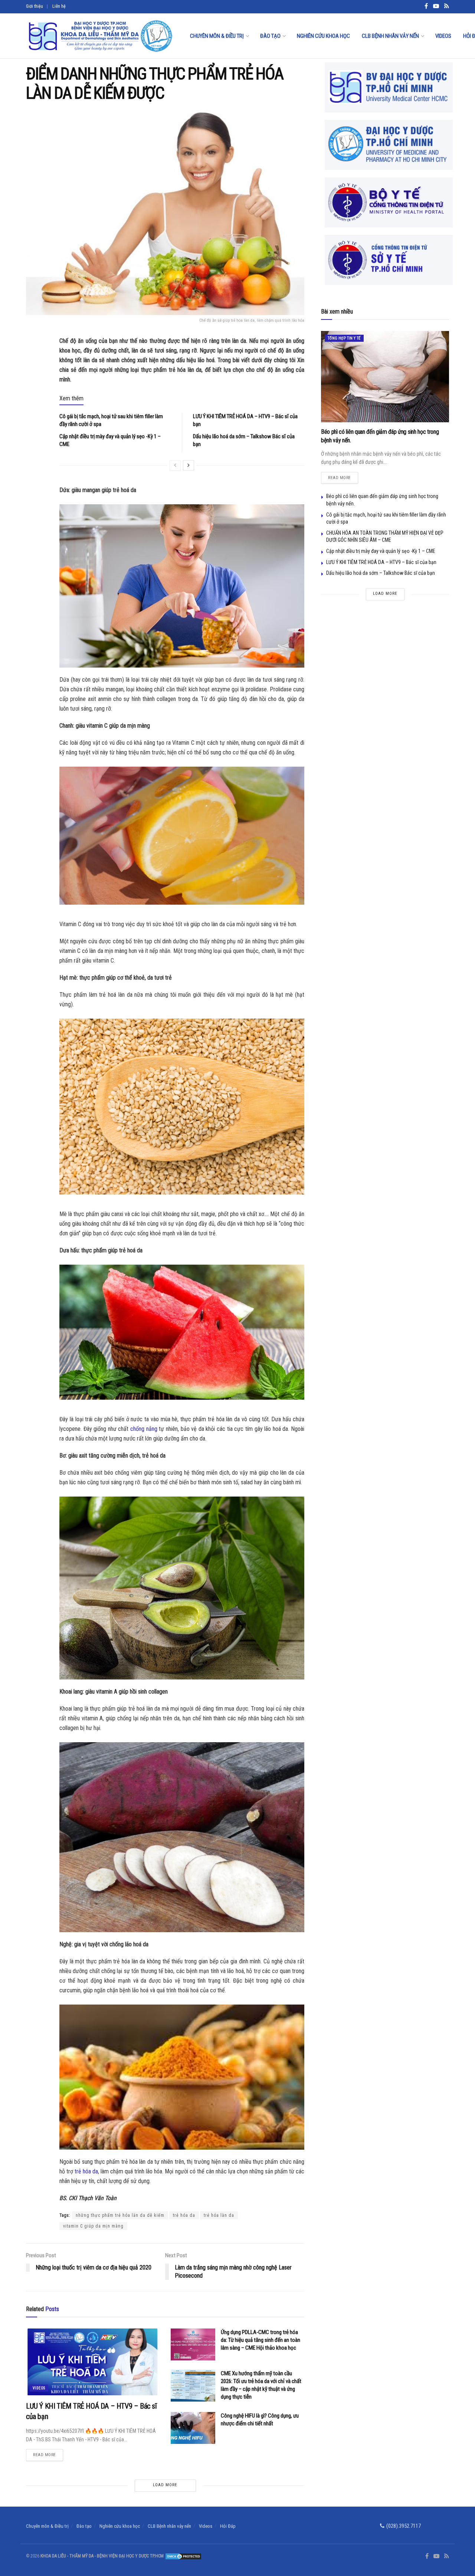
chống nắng (144, 1429)
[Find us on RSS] (447, 2556)
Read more (48, 2453)
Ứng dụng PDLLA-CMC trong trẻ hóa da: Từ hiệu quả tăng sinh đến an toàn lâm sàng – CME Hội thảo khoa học (261, 2340)
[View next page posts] (189, 465)
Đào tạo (270, 36)
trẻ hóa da (86, 2171)
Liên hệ (59, 6)
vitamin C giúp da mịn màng (93, 2226)
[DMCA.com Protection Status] (183, 2556)
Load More (165, 2485)
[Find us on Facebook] (427, 2556)
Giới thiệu (35, 6)
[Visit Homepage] (100, 36)
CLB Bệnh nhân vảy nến (390, 36)
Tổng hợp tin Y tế (344, 338)
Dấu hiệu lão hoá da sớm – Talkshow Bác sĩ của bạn (381, 573)
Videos (443, 36)
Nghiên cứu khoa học (323, 36)
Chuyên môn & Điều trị (217, 36)
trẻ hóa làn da (219, 2215)
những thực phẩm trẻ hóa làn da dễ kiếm (120, 2215)
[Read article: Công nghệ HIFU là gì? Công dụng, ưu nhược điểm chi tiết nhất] (193, 2428)
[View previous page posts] (175, 465)
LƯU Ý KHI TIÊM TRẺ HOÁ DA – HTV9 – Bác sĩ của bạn (381, 562)
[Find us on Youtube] (436, 2556)
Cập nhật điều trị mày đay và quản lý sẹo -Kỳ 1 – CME (381, 551)
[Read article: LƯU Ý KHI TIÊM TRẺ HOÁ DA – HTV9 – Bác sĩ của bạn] (93, 2362)
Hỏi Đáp (228, 2526)
